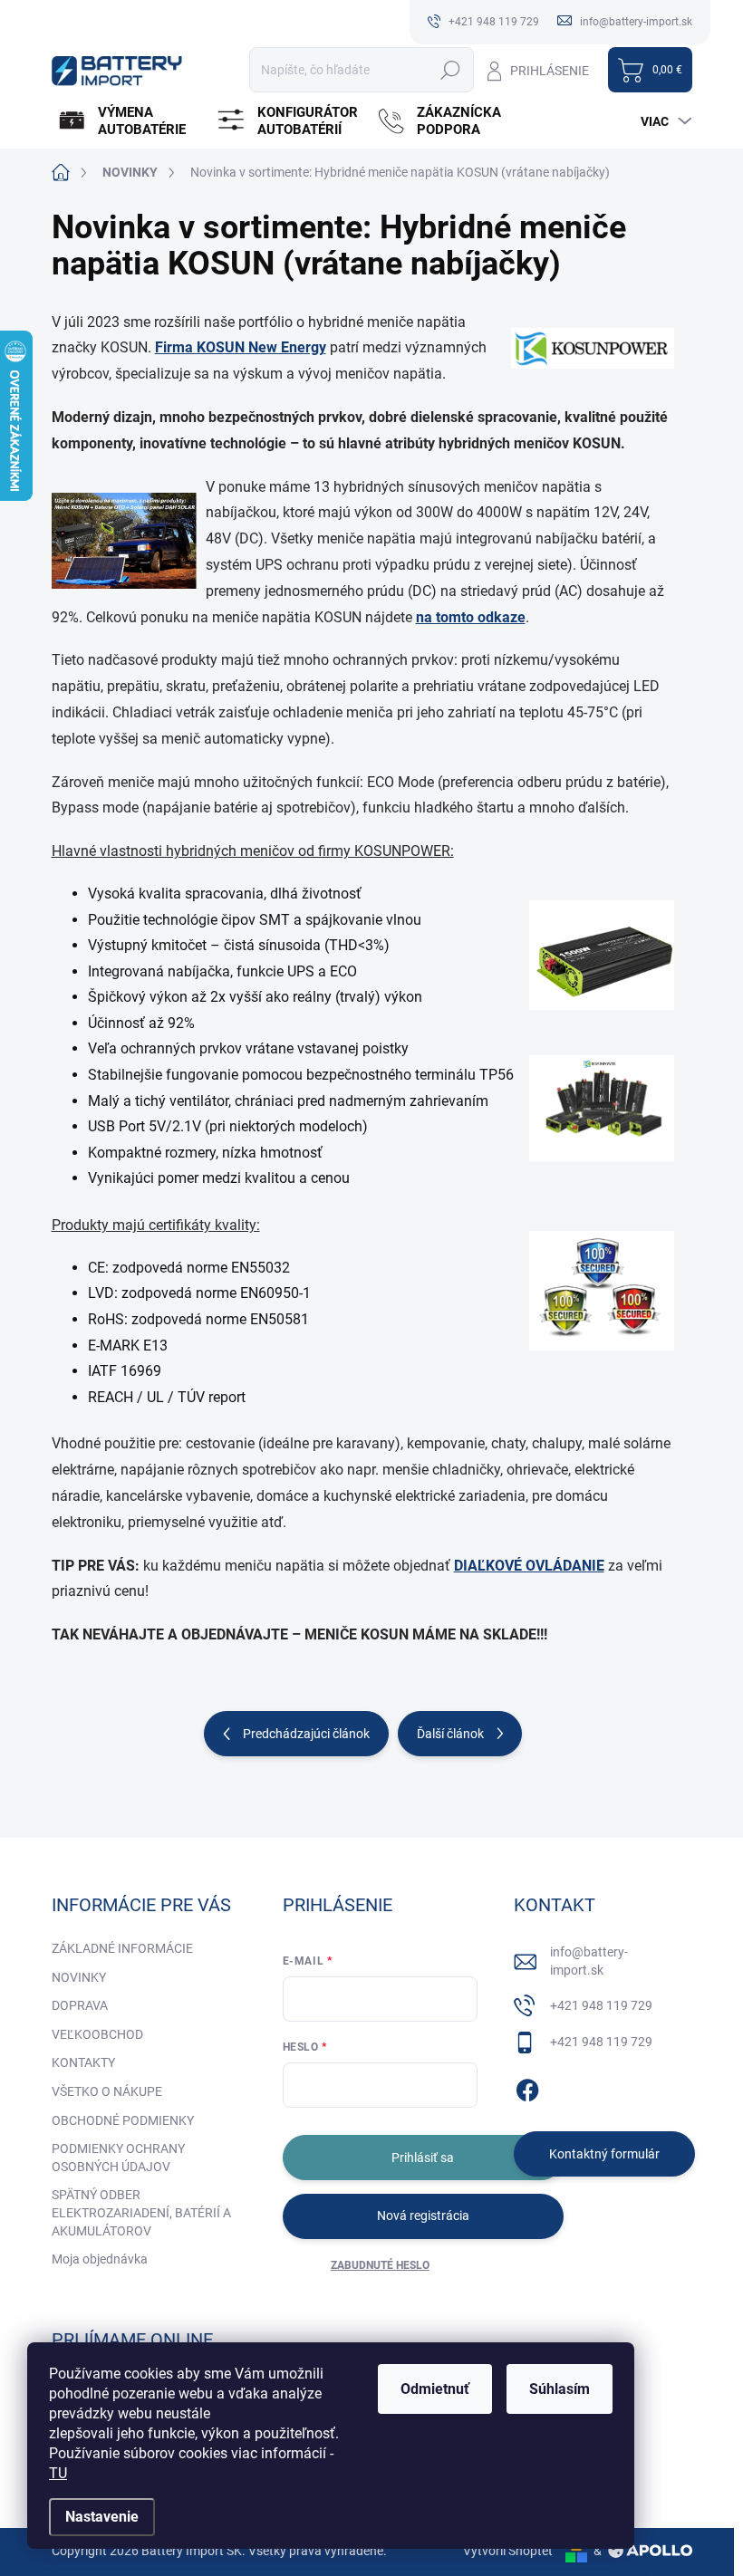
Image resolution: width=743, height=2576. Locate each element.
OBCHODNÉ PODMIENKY (123, 2120)
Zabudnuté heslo (380, 2265)
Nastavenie (102, 2517)
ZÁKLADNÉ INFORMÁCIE (122, 1948)
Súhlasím (560, 2389)
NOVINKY (79, 1977)
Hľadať (451, 70)
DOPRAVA (80, 2005)
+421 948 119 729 (601, 2005)
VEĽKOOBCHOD (97, 2034)
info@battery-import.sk (589, 1961)
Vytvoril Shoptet (508, 2551)
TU (58, 2473)
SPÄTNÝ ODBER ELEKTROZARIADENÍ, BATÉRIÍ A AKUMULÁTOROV (141, 2212)
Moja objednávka (100, 2259)
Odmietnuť (435, 2389)
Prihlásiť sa (423, 2158)
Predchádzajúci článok (306, 1734)
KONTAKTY (83, 2062)
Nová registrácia (423, 2216)
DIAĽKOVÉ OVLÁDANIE (529, 1566)
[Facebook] (527, 2087)
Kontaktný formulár (604, 2154)
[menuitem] (129, 121)
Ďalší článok (450, 1734)
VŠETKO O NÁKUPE (107, 2091)
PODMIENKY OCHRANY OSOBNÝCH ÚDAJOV (118, 2158)
